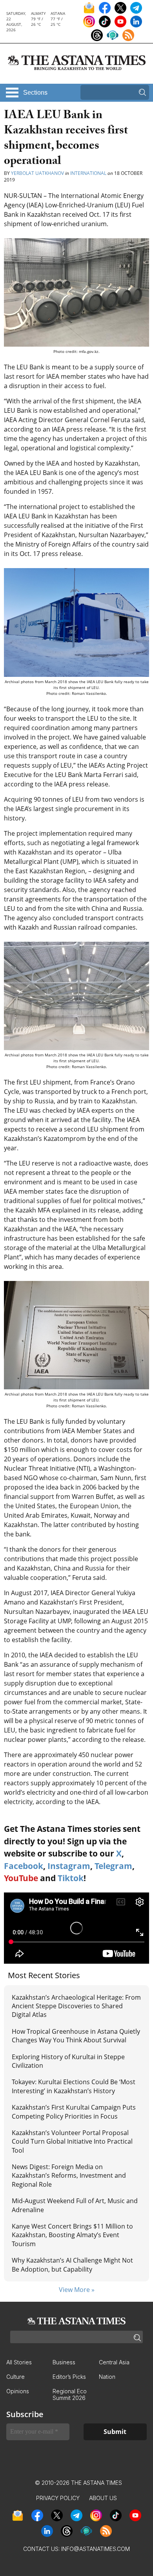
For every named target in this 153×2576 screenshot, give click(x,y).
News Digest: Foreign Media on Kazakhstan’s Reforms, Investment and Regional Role (69, 2176)
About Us (103, 2498)
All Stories (19, 2362)
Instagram (69, 1866)
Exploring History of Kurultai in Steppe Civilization (68, 2061)
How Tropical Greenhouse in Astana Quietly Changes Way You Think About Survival (76, 2036)
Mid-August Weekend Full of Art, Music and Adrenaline (75, 2205)
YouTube (21, 1878)
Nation (107, 2377)
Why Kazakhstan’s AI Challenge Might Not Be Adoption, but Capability (72, 2265)
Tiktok (71, 1878)
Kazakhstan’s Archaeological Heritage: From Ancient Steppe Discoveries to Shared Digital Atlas (76, 2006)
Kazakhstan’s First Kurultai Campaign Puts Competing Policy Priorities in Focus (74, 2112)
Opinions (18, 2391)
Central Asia (114, 2362)
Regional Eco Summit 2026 (70, 2394)
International (88, 173)
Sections (35, 93)
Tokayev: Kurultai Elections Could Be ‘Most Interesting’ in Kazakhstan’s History (74, 2086)
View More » (77, 2290)
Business (64, 2362)
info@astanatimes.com (96, 2549)
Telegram (113, 1866)
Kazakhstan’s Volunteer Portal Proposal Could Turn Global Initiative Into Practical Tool (72, 2142)
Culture (15, 2377)
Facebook (24, 1866)
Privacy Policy (58, 2498)
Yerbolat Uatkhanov (37, 173)
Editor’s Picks (69, 2377)
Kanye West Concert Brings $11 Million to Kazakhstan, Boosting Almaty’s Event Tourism (72, 2235)
